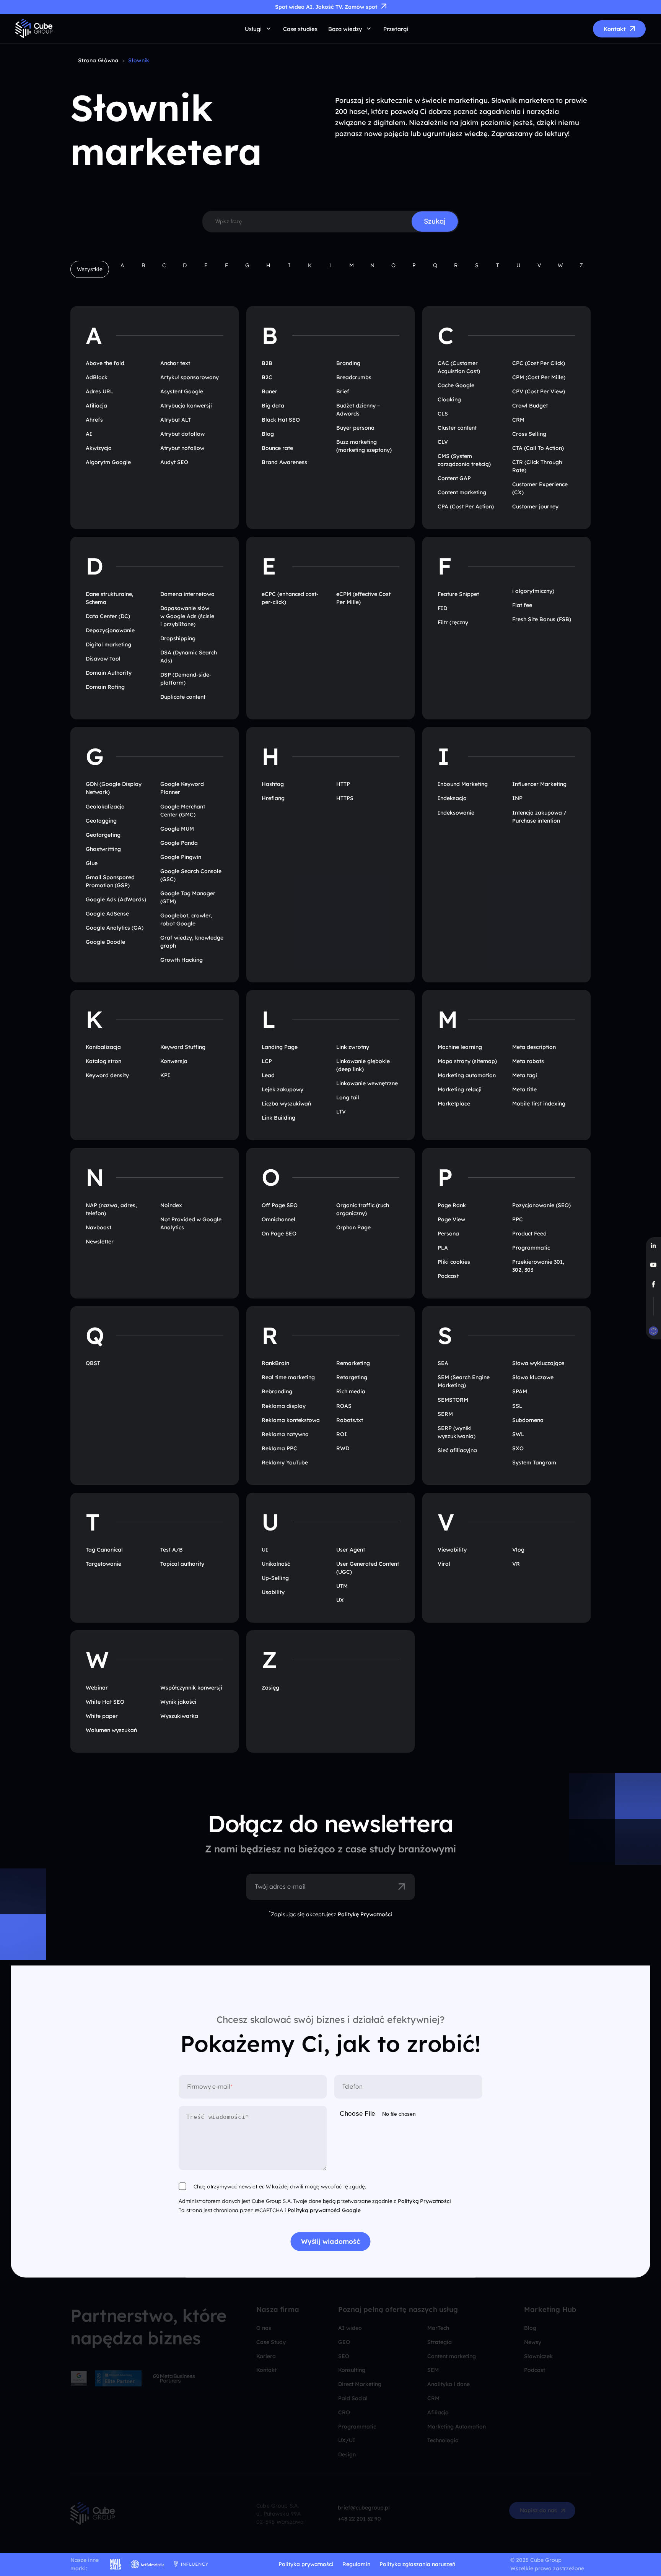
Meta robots (528, 1061)
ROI (342, 1434)
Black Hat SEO (281, 420)
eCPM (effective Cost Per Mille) (363, 598)
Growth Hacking (182, 960)
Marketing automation (467, 1075)
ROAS (344, 1406)
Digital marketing (108, 644)
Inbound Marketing (463, 784)
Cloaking (449, 399)
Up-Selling (275, 1578)
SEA (443, 1363)
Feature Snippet (458, 594)
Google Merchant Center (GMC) (183, 811)
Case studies (300, 29)
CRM (518, 420)
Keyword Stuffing (183, 1047)
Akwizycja (99, 448)
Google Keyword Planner (182, 788)
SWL (518, 1434)
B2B (267, 363)
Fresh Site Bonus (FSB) (542, 619)
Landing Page (280, 1047)
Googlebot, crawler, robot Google (186, 920)
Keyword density (107, 1075)
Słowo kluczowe (533, 1377)
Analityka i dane (449, 2384)
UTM (342, 1586)
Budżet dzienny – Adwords (358, 410)
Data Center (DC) (108, 616)
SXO (518, 1448)
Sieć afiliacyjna (457, 1450)
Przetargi (396, 29)
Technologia (443, 2440)
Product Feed (529, 1234)
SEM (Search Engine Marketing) (464, 1381)
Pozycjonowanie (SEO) (541, 1205)
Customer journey (535, 506)
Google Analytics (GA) (115, 928)
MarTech (438, 2328)
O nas (264, 2328)
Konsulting (352, 2370)
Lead (268, 1075)
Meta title (524, 1089)
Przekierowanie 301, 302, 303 (538, 1266)
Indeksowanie (456, 813)
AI (89, 434)
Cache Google (456, 385)
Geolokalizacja (105, 807)
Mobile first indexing (539, 1104)
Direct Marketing (360, 2384)
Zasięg (270, 1688)
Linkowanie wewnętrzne (367, 1083)
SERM (445, 1414)
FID (442, 608)
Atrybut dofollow (182, 434)
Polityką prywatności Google (324, 2210)
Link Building (278, 1118)
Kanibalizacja (103, 1047)
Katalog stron (103, 1061)
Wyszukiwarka (179, 1716)
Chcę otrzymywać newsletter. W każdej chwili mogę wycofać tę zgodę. (280, 2187)
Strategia (440, 2342)
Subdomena (528, 1420)
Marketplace (454, 1104)
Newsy (533, 2342)
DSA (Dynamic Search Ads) (189, 657)
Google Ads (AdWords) (116, 899)
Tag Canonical (104, 1550)
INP (517, 798)
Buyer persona (355, 428)
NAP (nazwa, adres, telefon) (111, 1209)
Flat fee (522, 605)
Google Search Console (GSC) (191, 875)
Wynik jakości (178, 1702)
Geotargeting (103, 835)
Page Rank (452, 1205)
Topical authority (182, 1564)
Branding (348, 363)
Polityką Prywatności (424, 2201)
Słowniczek (538, 2356)
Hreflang (273, 798)
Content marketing (462, 492)
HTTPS (345, 798)
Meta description (534, 1047)
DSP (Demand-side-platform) (186, 679)
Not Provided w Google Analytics (191, 1223)
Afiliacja (96, 406)
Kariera (266, 2356)
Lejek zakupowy (282, 1089)
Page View (451, 1219)
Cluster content (457, 428)
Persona (448, 1234)
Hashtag (273, 784)
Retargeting (352, 1377)
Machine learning (460, 1047)
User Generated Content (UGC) (368, 1568)
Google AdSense (107, 914)
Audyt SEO (174, 462)
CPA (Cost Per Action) (466, 506)
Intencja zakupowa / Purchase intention (539, 817)
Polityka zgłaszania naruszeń (417, 2564)
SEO (344, 2356)
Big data (273, 406)
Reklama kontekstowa (291, 1420)
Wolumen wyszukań (111, 1730)
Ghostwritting (103, 849)
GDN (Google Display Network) (114, 788)
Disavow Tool (103, 659)
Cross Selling (529, 434)
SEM (433, 2370)
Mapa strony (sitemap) (467, 1061)
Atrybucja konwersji (186, 406)
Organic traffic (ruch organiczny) (363, 1209)
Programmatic (531, 1248)
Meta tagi (525, 1075)
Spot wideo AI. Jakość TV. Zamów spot (326, 7)
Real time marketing (288, 1377)
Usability (273, 1592)
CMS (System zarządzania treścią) (464, 460)
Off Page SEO (280, 1205)
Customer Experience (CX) (540, 488)
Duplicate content (183, 697)
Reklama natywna (285, 1434)
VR (516, 1564)
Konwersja (174, 1061)
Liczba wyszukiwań (286, 1104)
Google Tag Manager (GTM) (188, 897)
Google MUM (177, 829)
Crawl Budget (530, 406)
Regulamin (356, 2564)
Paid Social (353, 2398)
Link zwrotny (353, 1047)
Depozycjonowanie (110, 630)
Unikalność (276, 1564)
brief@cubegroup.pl (364, 2508)
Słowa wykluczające (538, 1363)
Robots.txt (350, 1420)
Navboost (98, 1227)
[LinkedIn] (653, 1246)
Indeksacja (452, 798)
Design (347, 2454)
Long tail (348, 1097)
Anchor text (175, 363)
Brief (343, 391)
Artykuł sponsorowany (190, 377)
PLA (443, 1248)
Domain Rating (105, 687)
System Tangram (534, 1462)
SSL (517, 1406)
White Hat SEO (105, 1702)
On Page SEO (279, 1234)
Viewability (452, 1550)
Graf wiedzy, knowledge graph (192, 942)
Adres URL (99, 391)
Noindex (171, 1205)
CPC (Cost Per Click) (539, 363)
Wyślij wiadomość (331, 2242)
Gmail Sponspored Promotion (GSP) (110, 881)
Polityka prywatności (306, 2564)
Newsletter (100, 1242)
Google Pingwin (181, 857)
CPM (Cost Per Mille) (539, 377)
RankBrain (275, 1363)
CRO (344, 2412)
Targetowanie (103, 1564)
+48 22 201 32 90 (359, 2519)
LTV (341, 1112)
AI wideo (350, 2328)
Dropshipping (178, 638)
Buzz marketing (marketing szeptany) (364, 446)
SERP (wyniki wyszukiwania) (457, 1432)
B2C (267, 377)
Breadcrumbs (354, 377)
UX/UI (347, 2440)
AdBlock (97, 377)
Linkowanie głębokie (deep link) (363, 1065)
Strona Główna (98, 60)
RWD (343, 1448)
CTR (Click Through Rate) (537, 466)
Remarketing (353, 1363)
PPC (518, 1219)
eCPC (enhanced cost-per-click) (290, 598)
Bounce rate (277, 448)
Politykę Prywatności (365, 1914)
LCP (267, 1061)
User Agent (351, 1550)
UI (265, 1550)
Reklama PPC (279, 1448)
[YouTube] (653, 1265)
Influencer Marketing (539, 784)
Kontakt (615, 29)
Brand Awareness (284, 462)
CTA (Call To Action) (538, 448)
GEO (344, 2342)
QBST (93, 1363)
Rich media (351, 1391)
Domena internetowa (187, 594)
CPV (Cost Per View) (539, 391)
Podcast (448, 1276)
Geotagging (101, 821)
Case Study (271, 2342)
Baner (269, 391)
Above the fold (105, 363)
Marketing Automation (457, 2427)
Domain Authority (109, 673)
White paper (102, 1716)
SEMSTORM (453, 1400)
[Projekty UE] (653, 1333)
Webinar (97, 1688)
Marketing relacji (460, 1089)
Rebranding (277, 1391)
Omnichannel (278, 1219)
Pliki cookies (454, 1262)
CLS (443, 414)
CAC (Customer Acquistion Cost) (459, 367)
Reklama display (284, 1406)
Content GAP (454, 478)
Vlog (518, 1550)
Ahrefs (94, 420)
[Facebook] (653, 1285)
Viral (444, 1564)
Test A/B (172, 1550)
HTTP (343, 784)
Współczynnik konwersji (191, 1688)
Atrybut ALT (176, 420)
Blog (268, 434)
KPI (165, 1075)
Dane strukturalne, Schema (110, 598)
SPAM (520, 1391)
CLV (443, 442)
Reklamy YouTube (285, 1462)
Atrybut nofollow (182, 448)
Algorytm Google (108, 462)
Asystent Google (182, 391)
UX (340, 1600)
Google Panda (179, 843)
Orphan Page (353, 1227)
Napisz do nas (538, 2510)
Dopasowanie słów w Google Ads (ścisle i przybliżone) (187, 616)
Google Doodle (105, 942)
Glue (92, 863)
